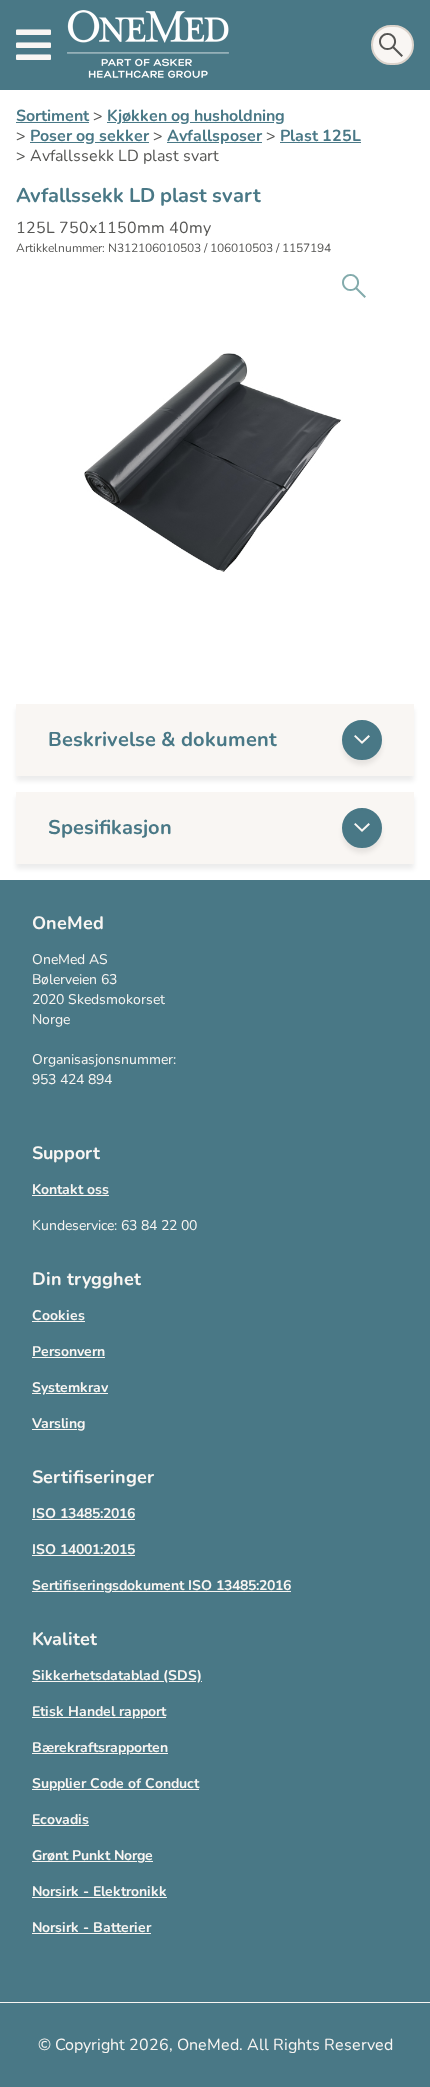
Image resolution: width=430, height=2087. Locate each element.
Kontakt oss (70, 1189)
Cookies (58, 1315)
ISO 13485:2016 (83, 1513)
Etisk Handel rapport (99, 1711)
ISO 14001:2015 (83, 1549)
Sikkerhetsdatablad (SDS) (117, 1675)
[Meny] (33, 45)
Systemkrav (70, 1387)
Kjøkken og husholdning (196, 116)
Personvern (68, 1351)
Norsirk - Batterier (91, 1927)
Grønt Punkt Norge (92, 1855)
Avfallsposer (214, 136)
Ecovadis (60, 1819)
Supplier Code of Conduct (115, 1783)
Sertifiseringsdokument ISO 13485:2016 (161, 1585)
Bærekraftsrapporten (100, 1747)
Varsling (58, 1423)
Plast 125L (320, 136)
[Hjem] (148, 45)
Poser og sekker (89, 136)
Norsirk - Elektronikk (99, 1891)
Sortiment (52, 116)
